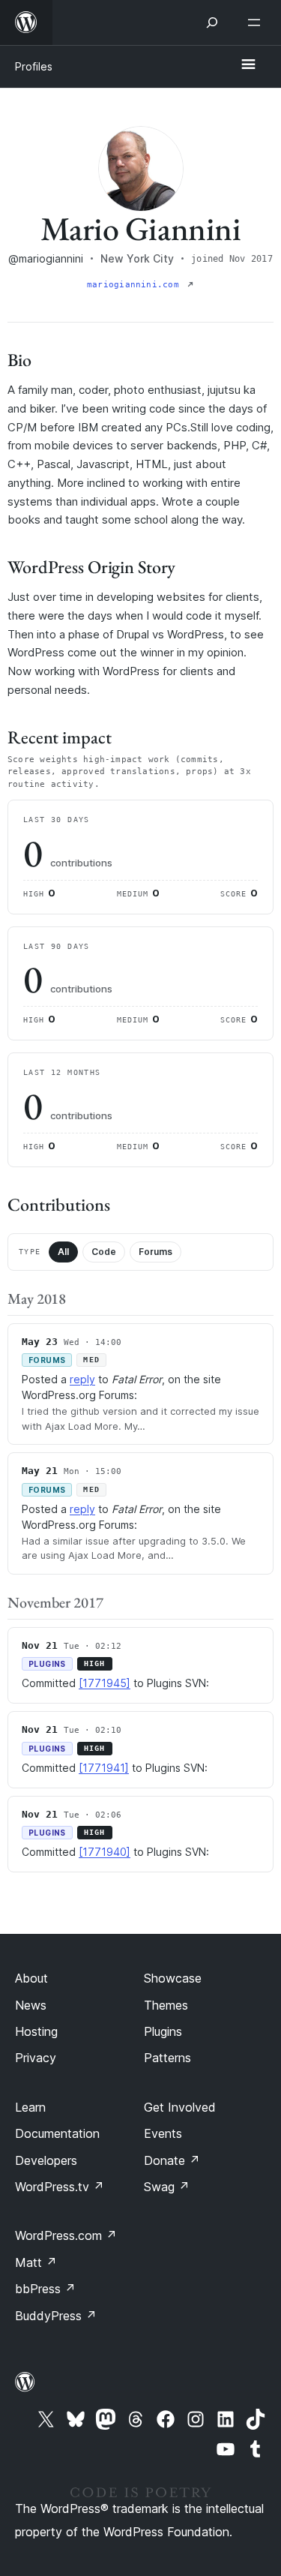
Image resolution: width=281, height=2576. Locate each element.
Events (163, 2133)
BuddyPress (56, 2316)
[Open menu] (257, 23)
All (63, 1252)
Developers (46, 2160)
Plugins (163, 2031)
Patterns (167, 2058)
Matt (36, 2262)
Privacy (36, 2058)
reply (82, 1379)
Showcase (173, 1978)
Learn (30, 2107)
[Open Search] (212, 23)
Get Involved (180, 2107)
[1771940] (105, 1852)
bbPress (45, 2289)
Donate (172, 2160)
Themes (166, 2005)
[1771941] (104, 1768)
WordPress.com (66, 2235)
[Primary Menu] (248, 65)
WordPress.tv (60, 2187)
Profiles (34, 66)
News (31, 2005)
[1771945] (105, 1683)
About (31, 1978)
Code (104, 1252)
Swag (167, 2187)
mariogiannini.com (136, 285)
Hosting (36, 2031)
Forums (155, 1252)
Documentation (57, 2133)
